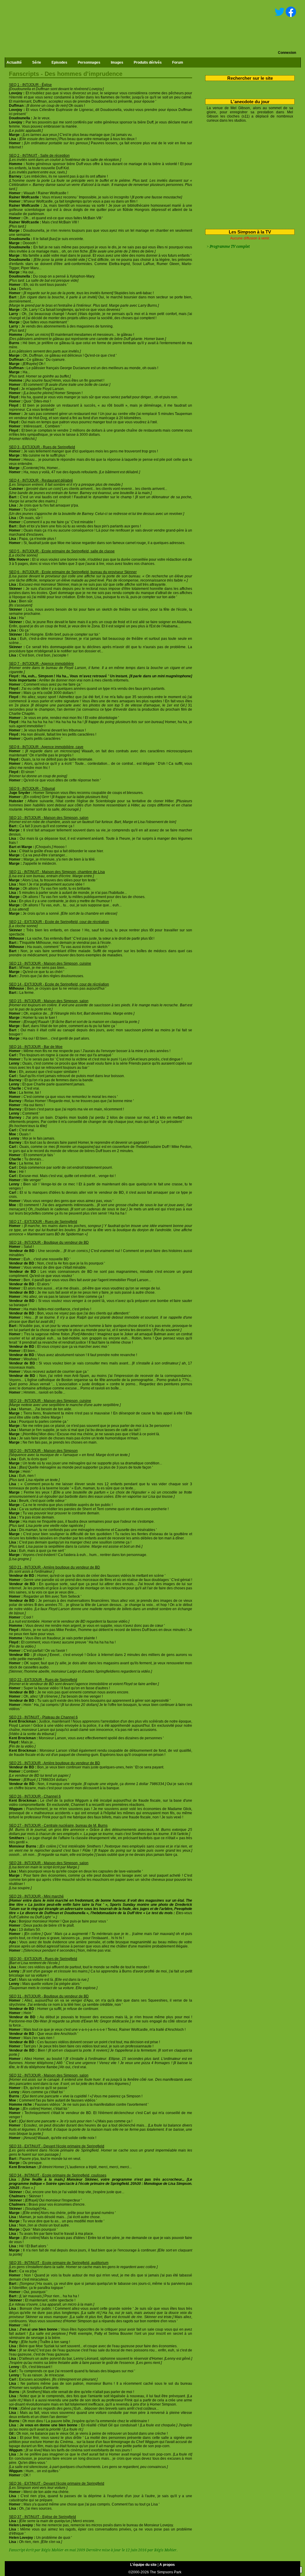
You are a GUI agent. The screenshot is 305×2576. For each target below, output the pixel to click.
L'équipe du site (143, 2565)
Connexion (287, 53)
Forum (178, 62)
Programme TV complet (230, 247)
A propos (167, 2565)
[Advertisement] (248, 175)
